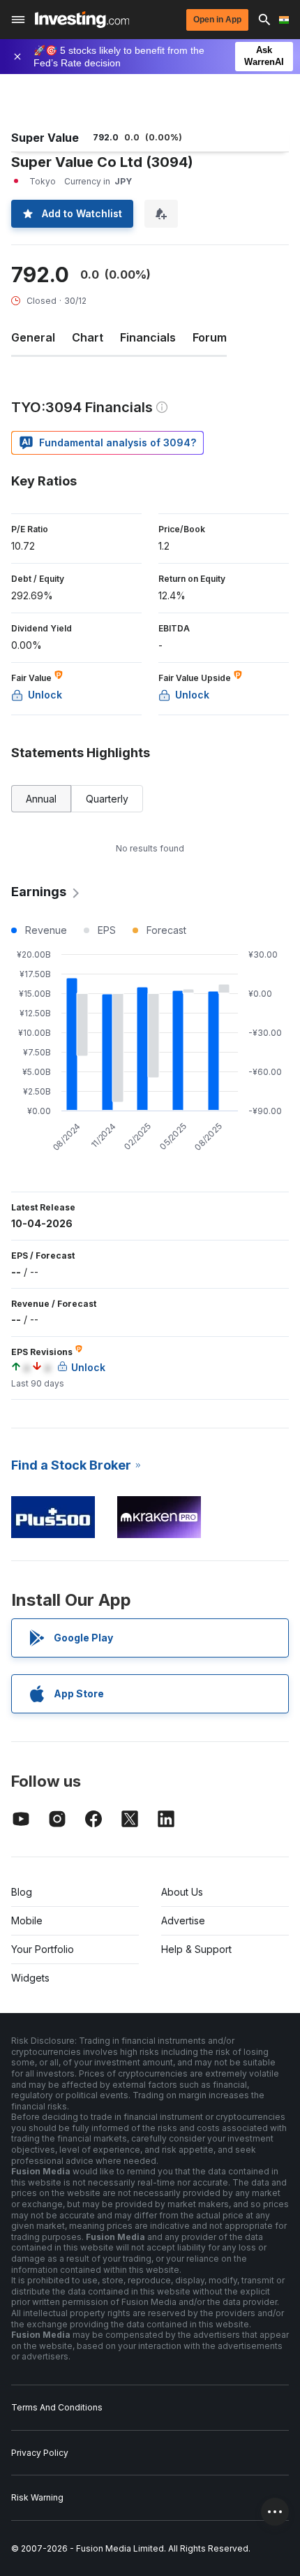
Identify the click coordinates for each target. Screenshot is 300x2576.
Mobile (27, 1920)
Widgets (30, 1978)
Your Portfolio (43, 1949)
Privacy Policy (40, 2453)
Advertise (183, 1920)
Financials (148, 337)
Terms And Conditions (57, 2407)
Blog (22, 1892)
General (33, 337)
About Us (182, 1892)
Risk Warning (37, 2497)
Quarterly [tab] (107, 799)
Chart (88, 337)
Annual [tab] (41, 799)
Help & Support (196, 1949)
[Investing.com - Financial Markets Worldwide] (82, 20)
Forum (210, 337)
